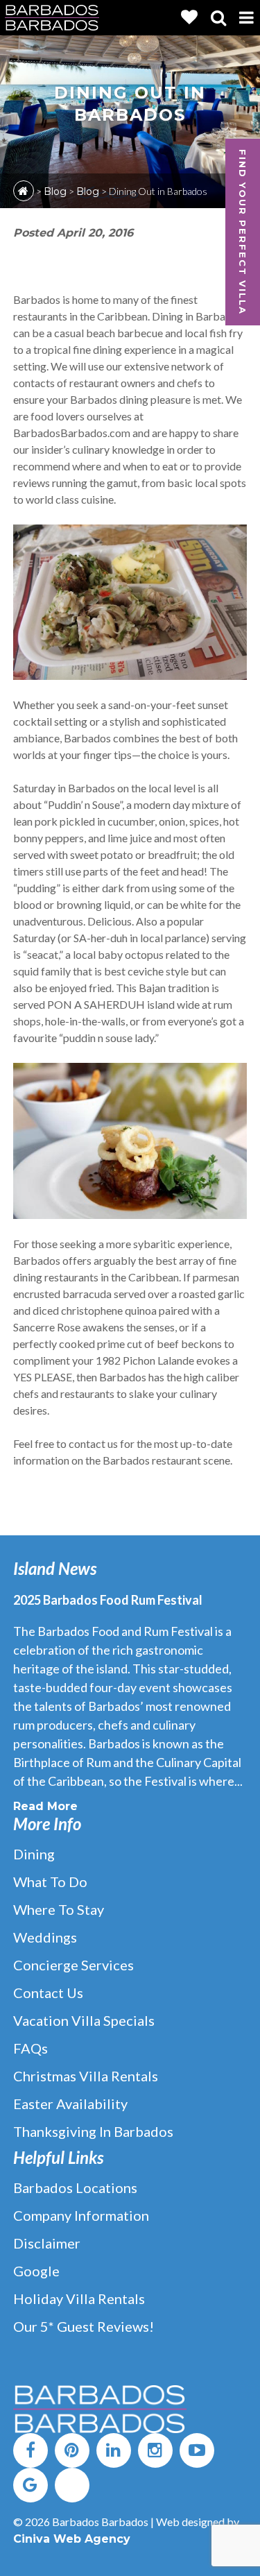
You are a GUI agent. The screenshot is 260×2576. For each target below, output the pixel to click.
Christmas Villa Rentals (86, 2076)
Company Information (81, 2215)
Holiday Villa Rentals (79, 2298)
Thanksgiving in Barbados (93, 2131)
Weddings (45, 1937)
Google (36, 2271)
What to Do (50, 1882)
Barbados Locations (75, 2187)
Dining (34, 1854)
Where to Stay (59, 1909)
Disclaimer (47, 2243)
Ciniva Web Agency (72, 2539)
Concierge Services (73, 1965)
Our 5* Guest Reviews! (84, 2326)
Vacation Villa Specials (84, 2020)
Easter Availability (70, 2104)
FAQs (31, 2048)
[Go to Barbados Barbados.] (24, 191)
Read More (45, 1806)
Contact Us (48, 1993)
